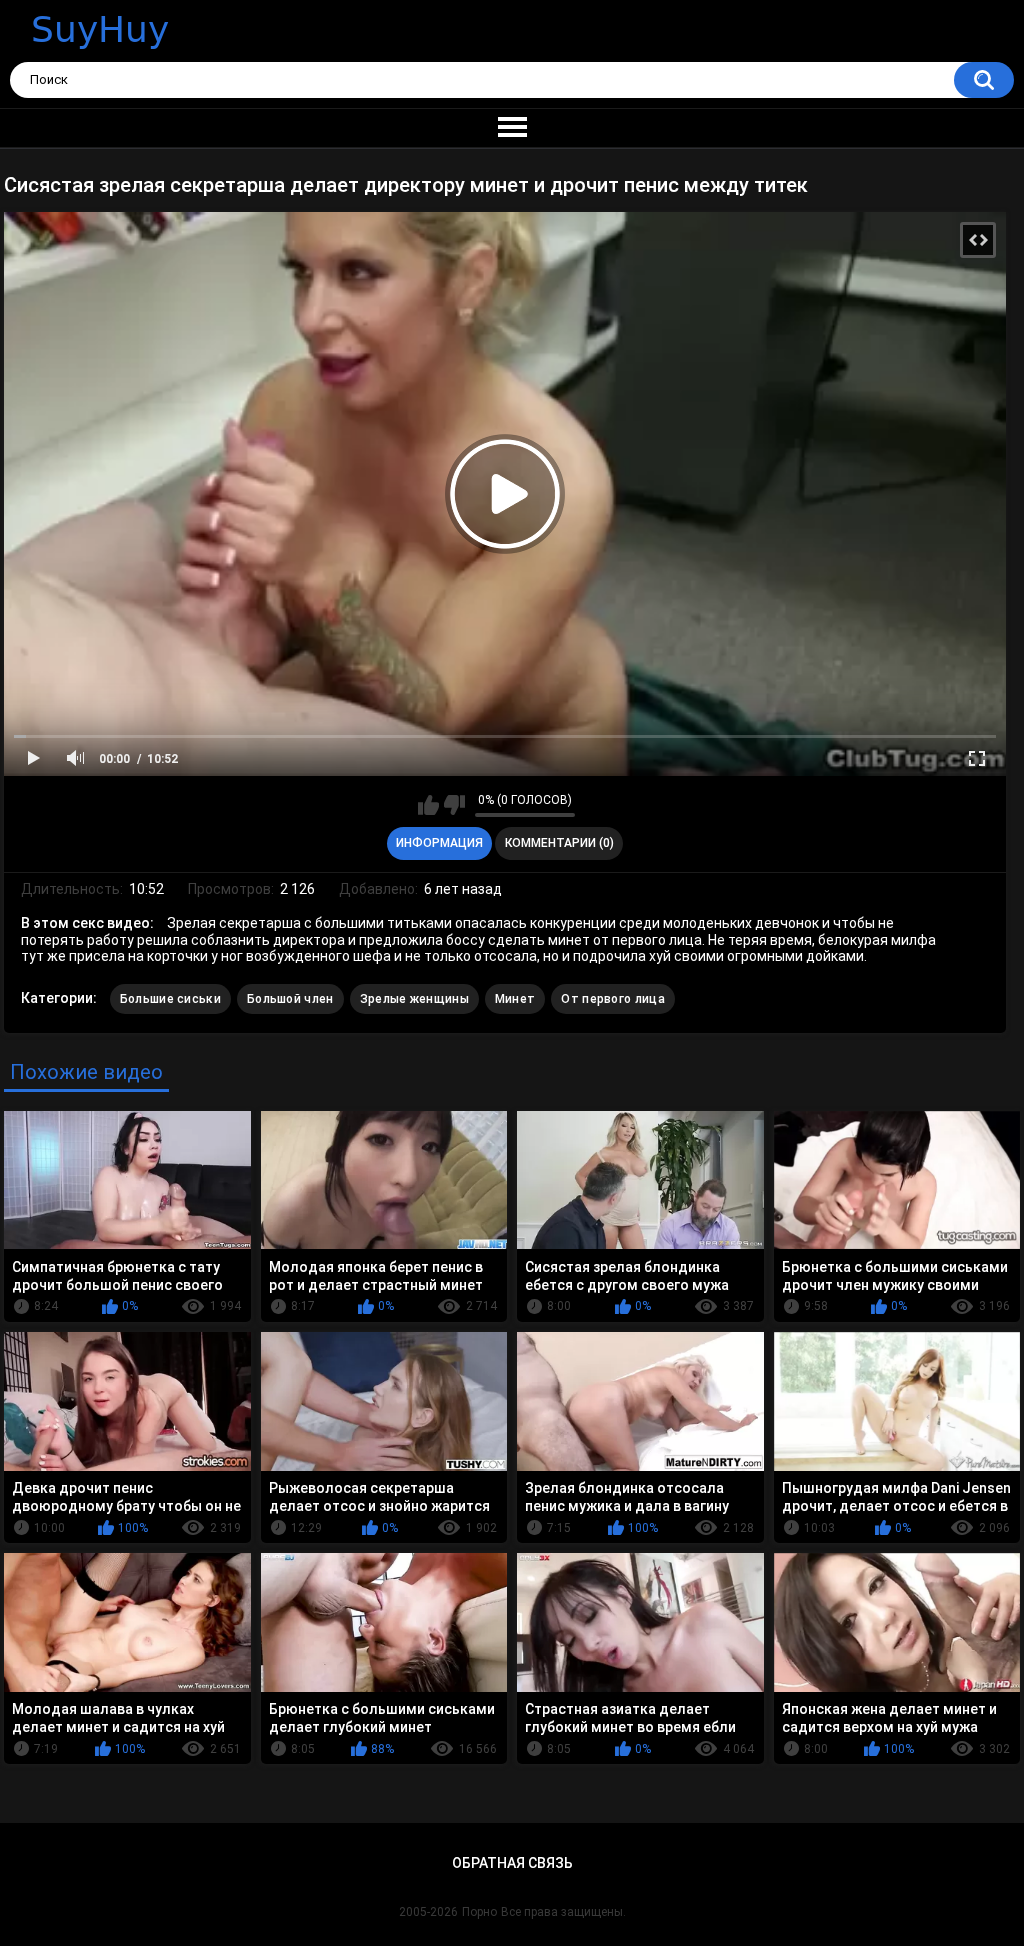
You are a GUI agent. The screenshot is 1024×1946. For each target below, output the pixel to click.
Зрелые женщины (414, 999)
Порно (479, 1912)
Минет (515, 999)
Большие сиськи (170, 999)
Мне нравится (428, 805)
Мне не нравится (454, 805)
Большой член (290, 999)
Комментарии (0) (559, 843)
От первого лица (613, 999)
